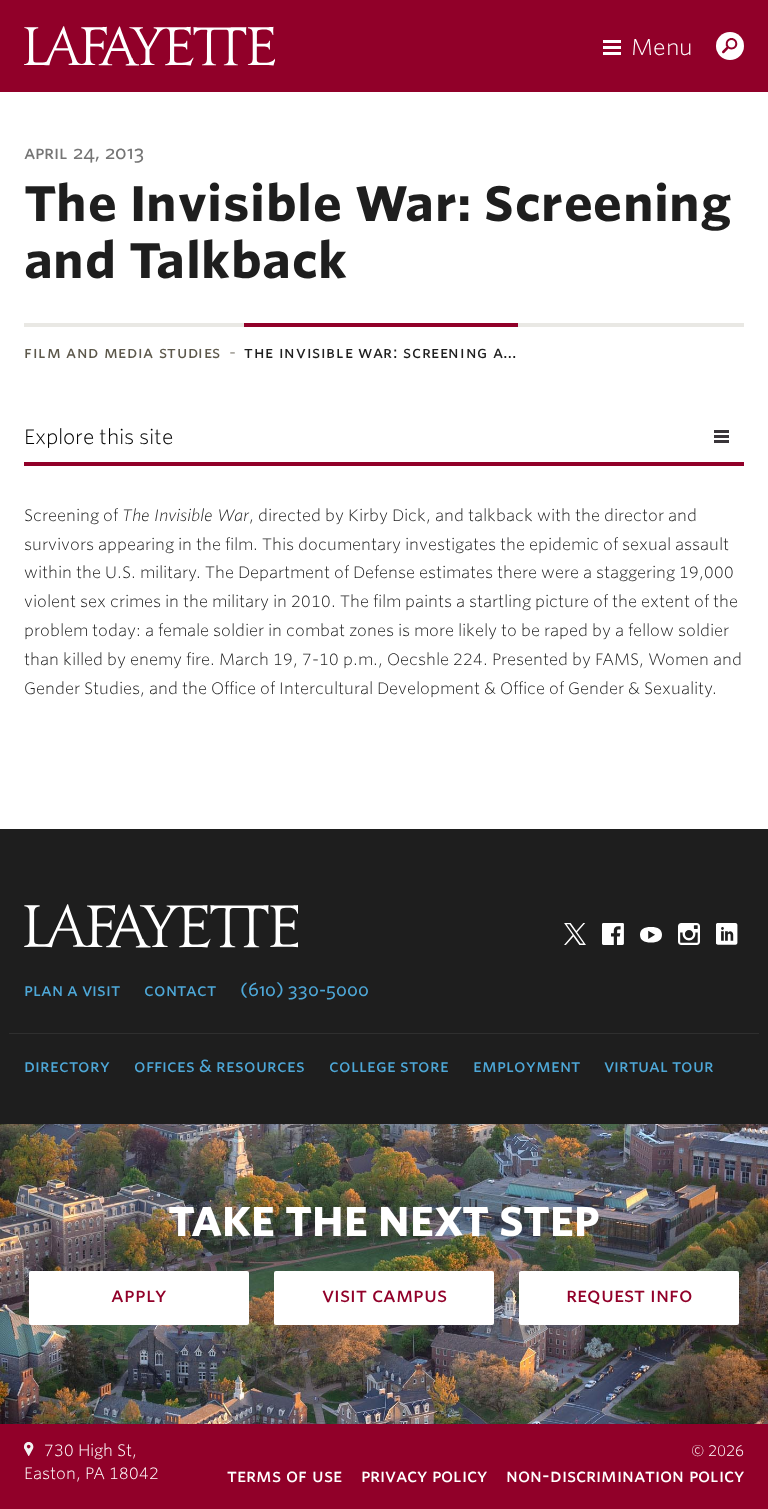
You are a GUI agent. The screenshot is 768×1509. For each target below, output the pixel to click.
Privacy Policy (424, 1475)
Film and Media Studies (122, 352)
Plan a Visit (72, 990)
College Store (389, 1066)
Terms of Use (284, 1475)
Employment (526, 1066)
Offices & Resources (219, 1066)
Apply (139, 1295)
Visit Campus (384, 1295)
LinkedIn (727, 934)
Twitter (575, 934)
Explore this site (98, 437)
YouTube (651, 934)
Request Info (629, 1295)
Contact (180, 990)
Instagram (689, 934)
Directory (67, 1066)
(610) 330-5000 (304, 990)
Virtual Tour (659, 1066)
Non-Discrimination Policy (625, 1475)
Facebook (613, 934)
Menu (661, 47)
